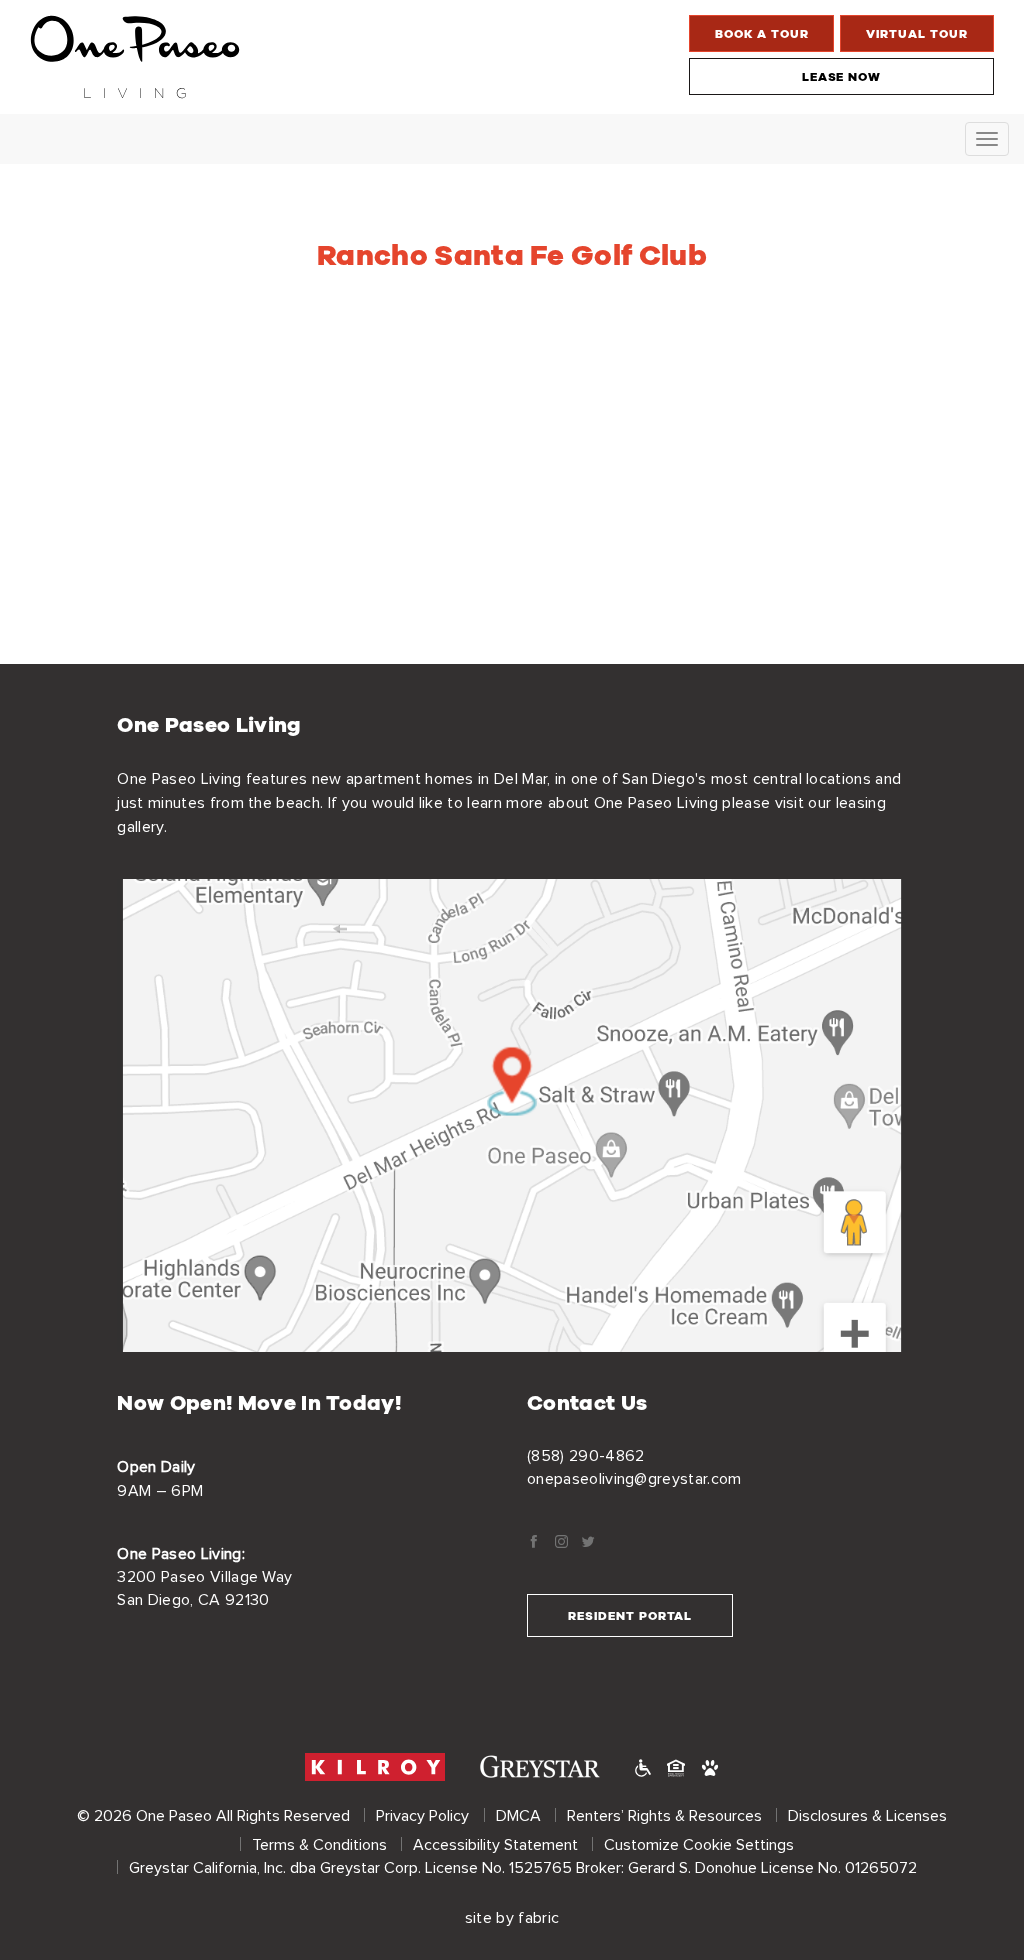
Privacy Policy (422, 1816)
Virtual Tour (917, 33)
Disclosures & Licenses (867, 1816)
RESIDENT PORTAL (630, 1615)
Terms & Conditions (319, 1845)
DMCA (518, 1816)
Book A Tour (762, 33)
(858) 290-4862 (585, 1456)
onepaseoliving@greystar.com (634, 1479)
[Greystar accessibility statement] (643, 1767)
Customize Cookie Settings (699, 1845)
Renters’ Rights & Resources (664, 1816)
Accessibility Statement (495, 1845)
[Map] (511, 1116)
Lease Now (842, 76)
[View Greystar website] (540, 1767)
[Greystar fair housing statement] (676, 1767)
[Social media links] (533, 1543)
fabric (538, 1918)
